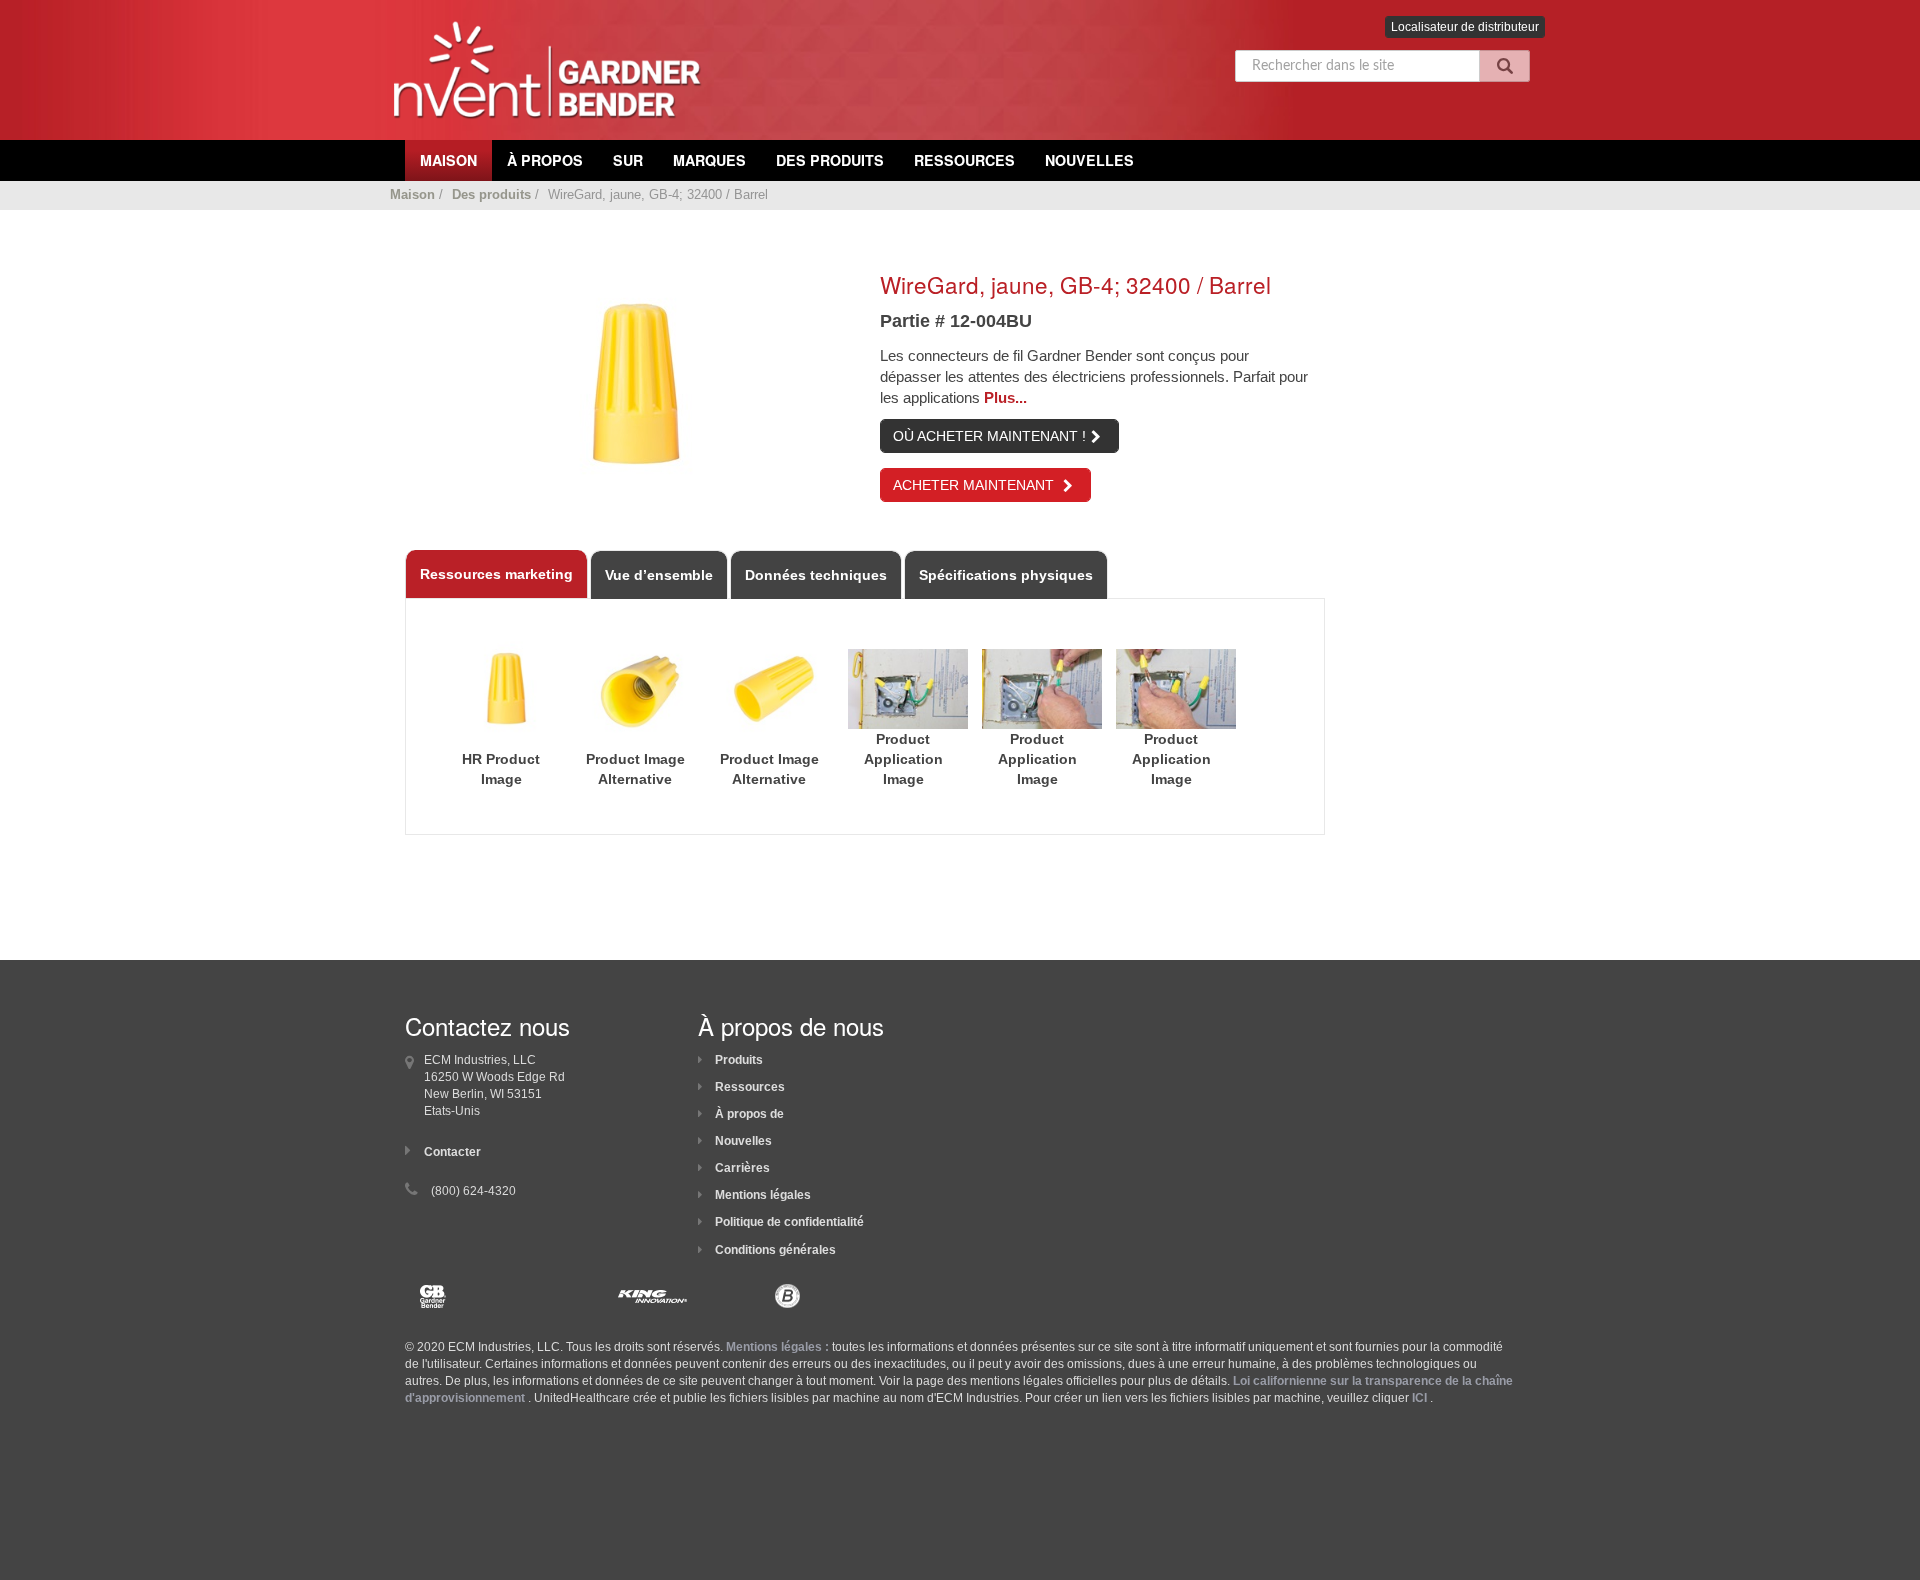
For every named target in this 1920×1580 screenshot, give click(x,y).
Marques (709, 160)
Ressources (964, 160)
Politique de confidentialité (789, 1222)
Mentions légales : (777, 1347)
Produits (739, 1060)
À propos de (749, 1114)
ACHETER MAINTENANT (975, 485)
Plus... (1005, 397)
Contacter (452, 1152)
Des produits (830, 160)
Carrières (742, 1168)
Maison (412, 194)
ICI (1419, 1398)
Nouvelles (1089, 160)
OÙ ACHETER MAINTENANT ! (989, 436)
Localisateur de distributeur (1465, 27)
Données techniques (816, 575)
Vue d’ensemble (659, 575)
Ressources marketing (496, 574)
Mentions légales (763, 1195)
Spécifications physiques (1006, 575)
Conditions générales (775, 1250)
